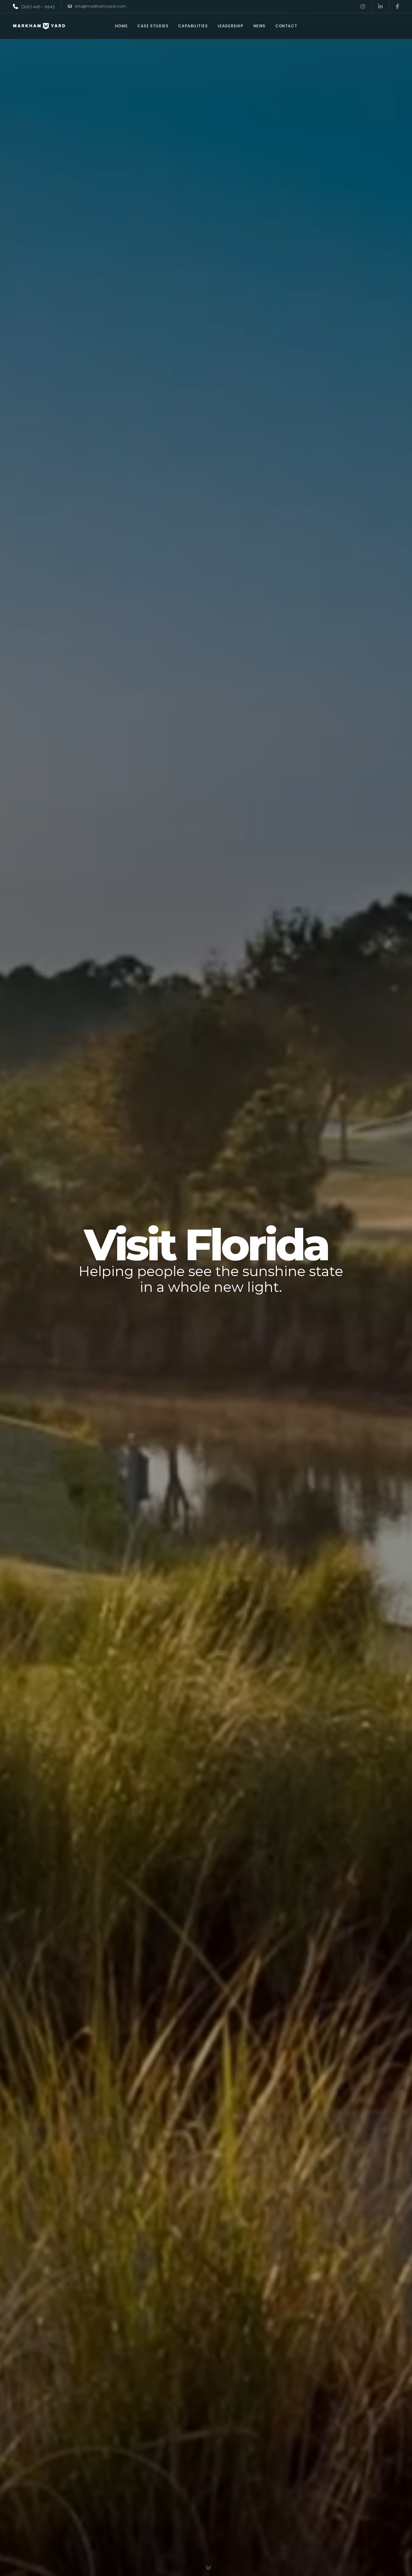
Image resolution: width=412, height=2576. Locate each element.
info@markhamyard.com (100, 6)
